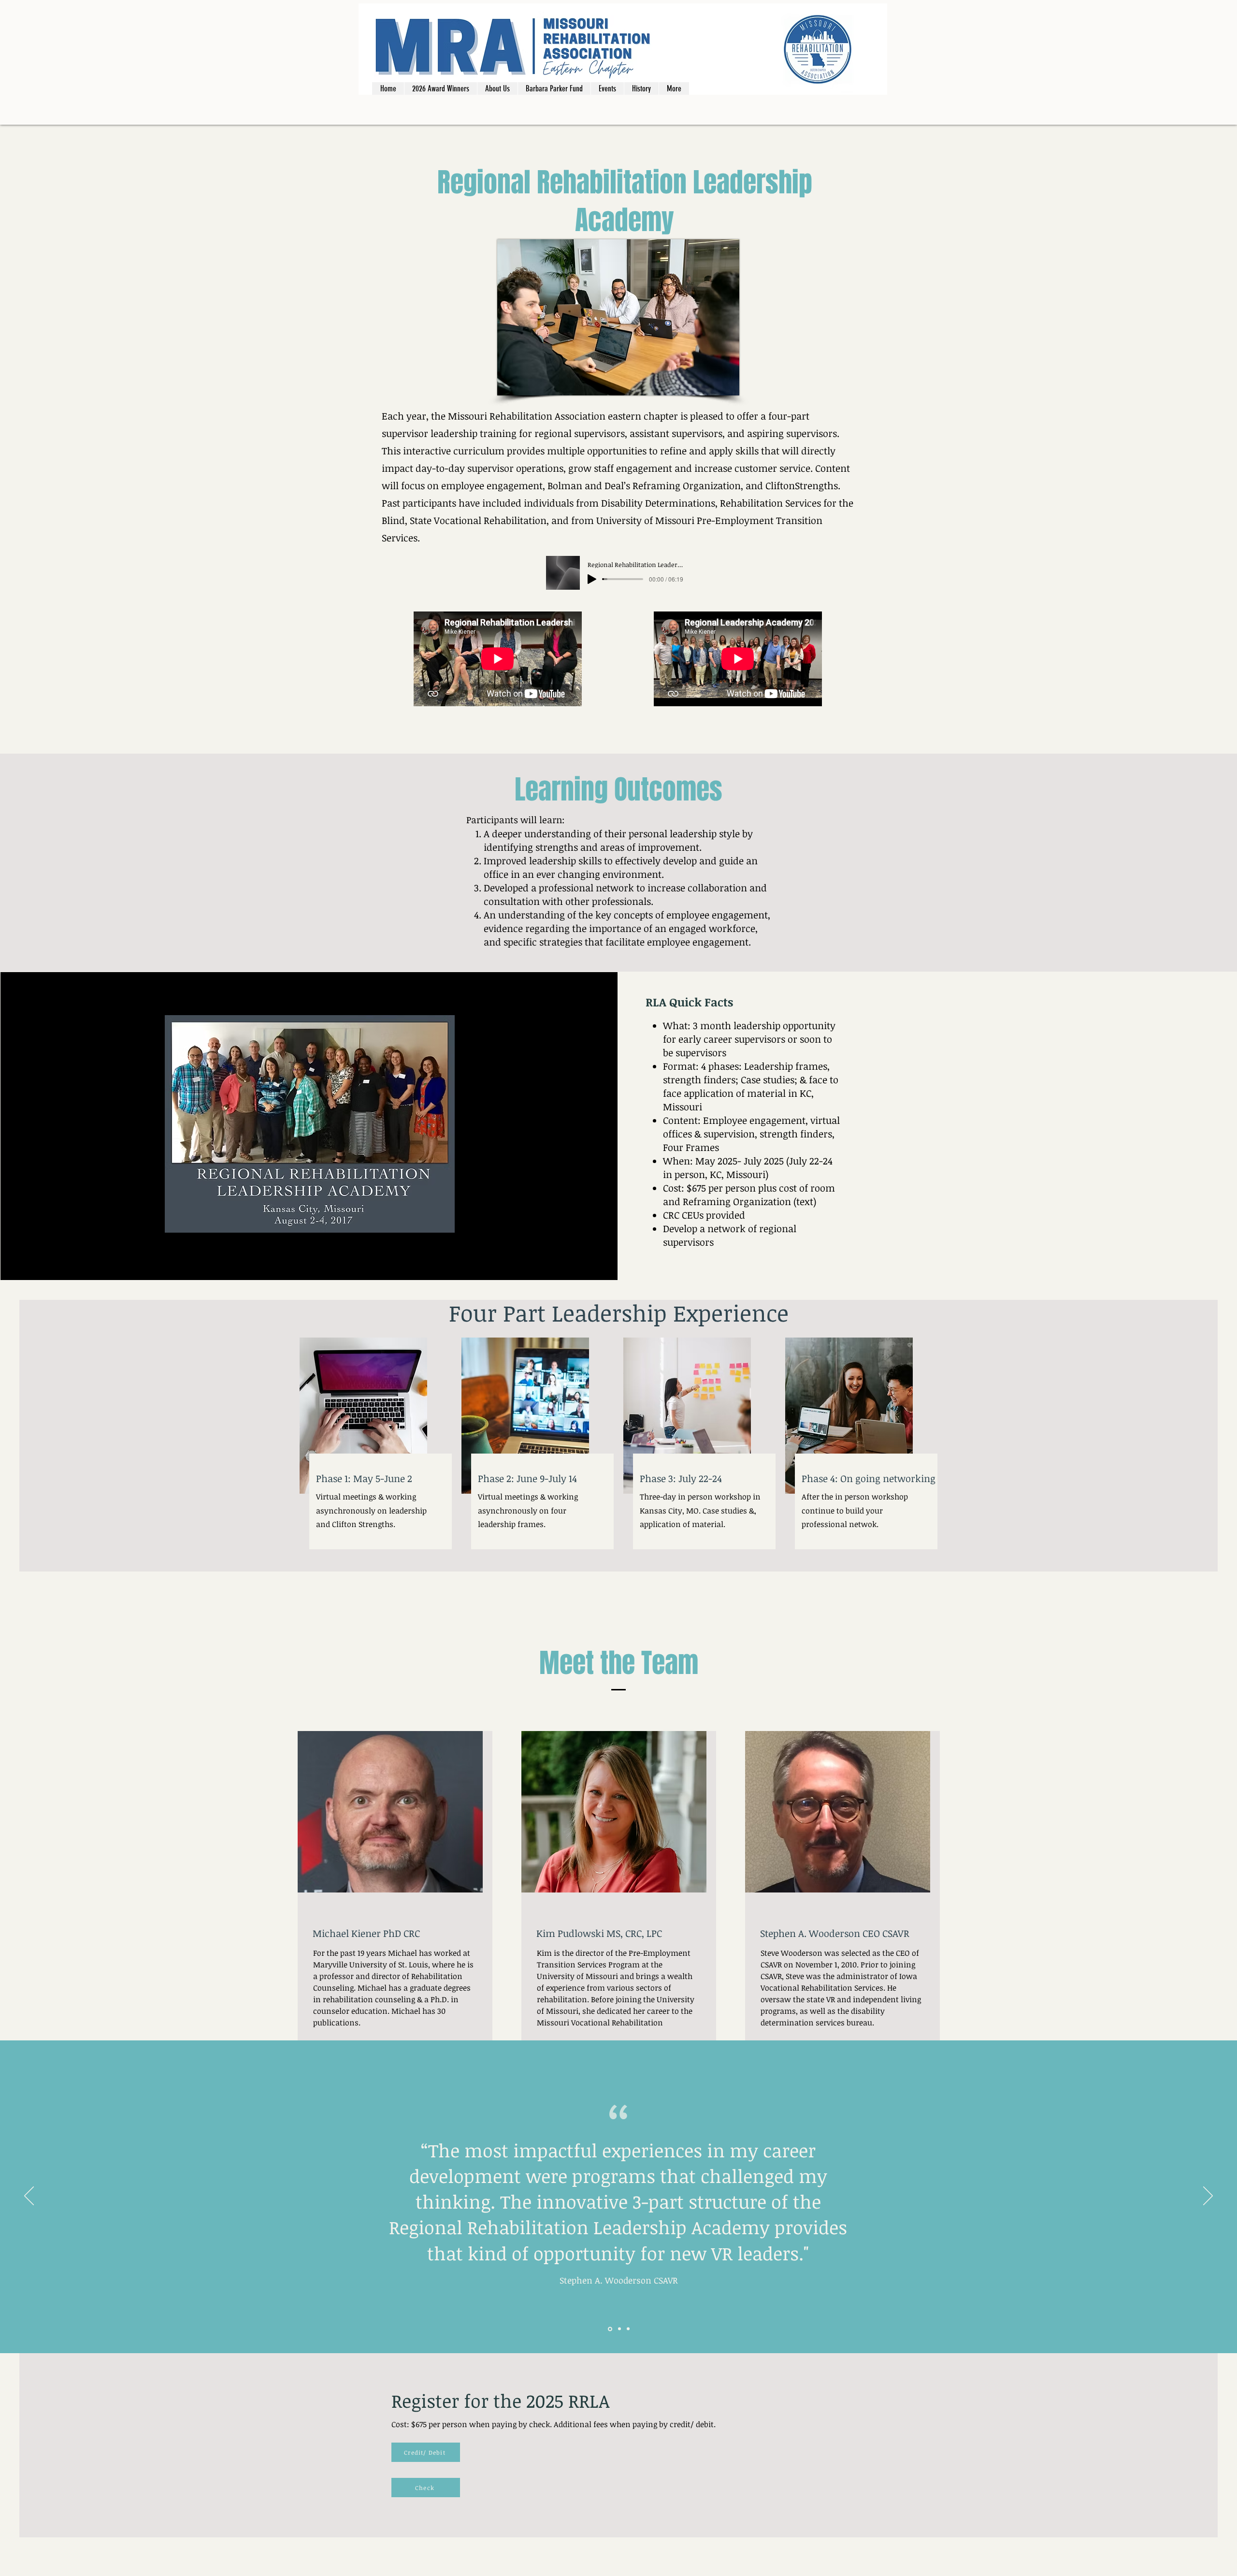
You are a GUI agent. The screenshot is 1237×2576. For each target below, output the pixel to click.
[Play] (592, 579)
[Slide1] (609, 2329)
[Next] (1208, 2197)
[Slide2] (619, 2329)
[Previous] (29, 2197)
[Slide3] (628, 2329)
